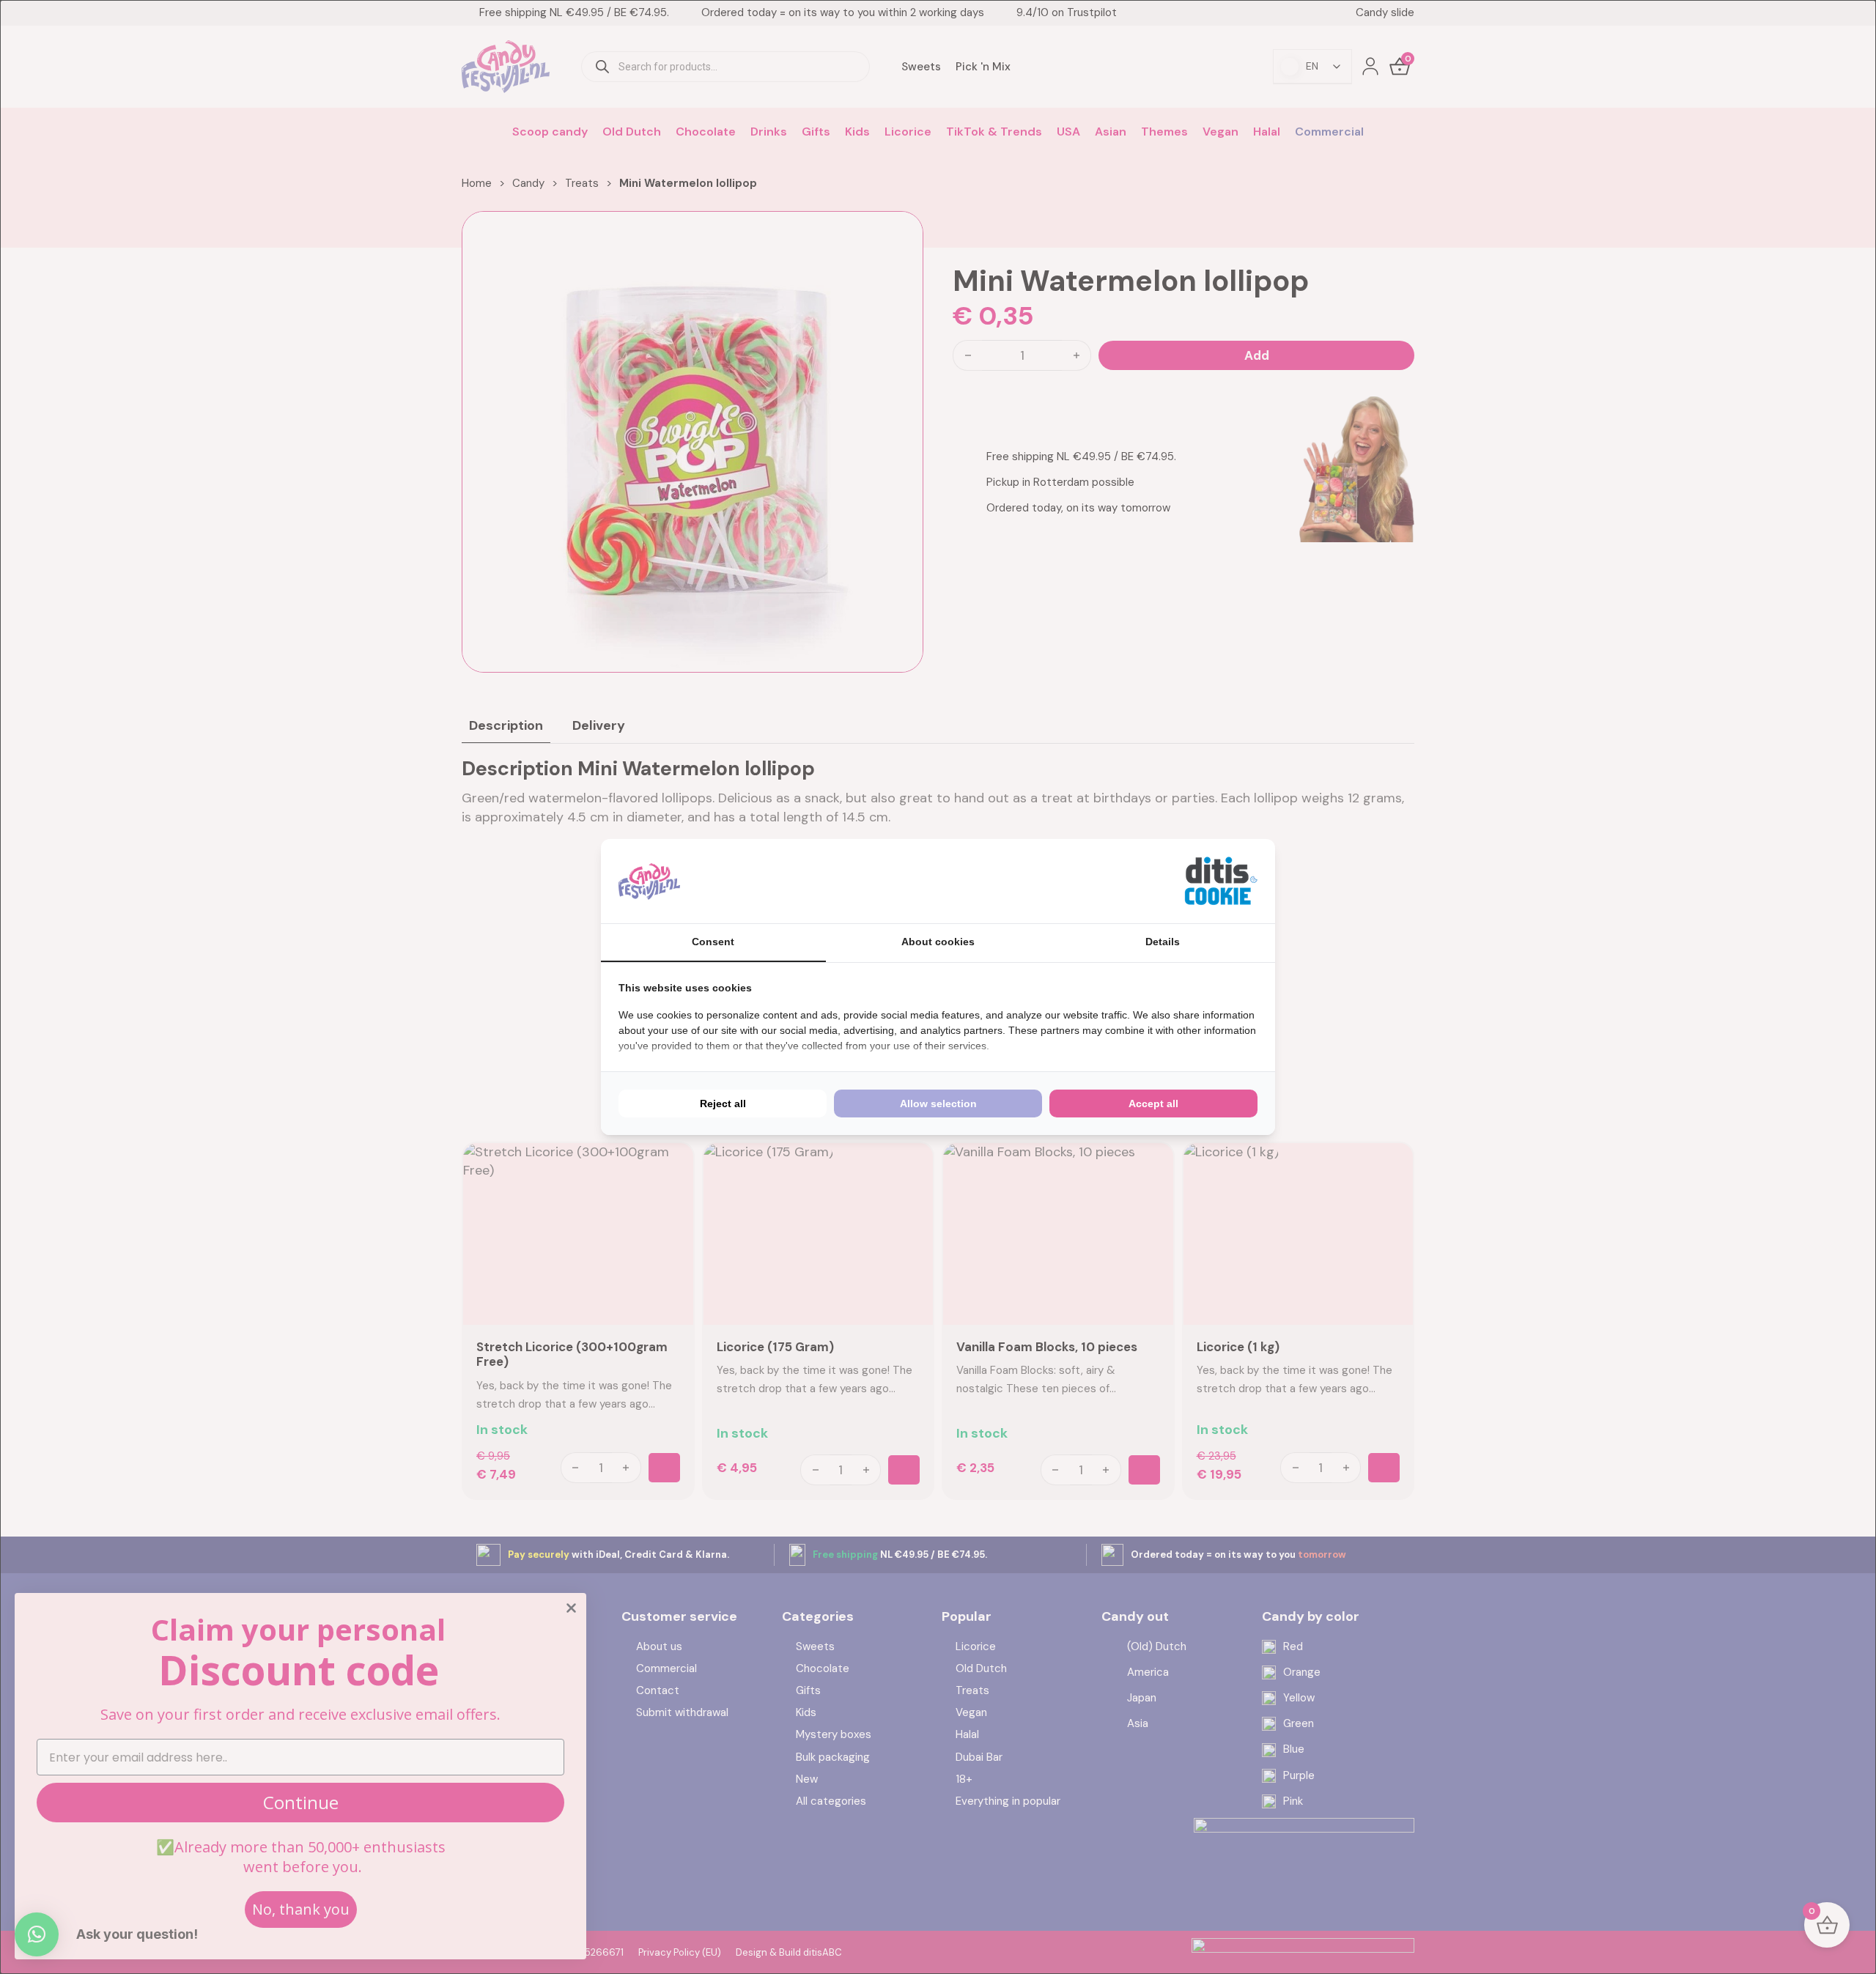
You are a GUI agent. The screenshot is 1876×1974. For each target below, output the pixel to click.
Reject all (723, 1104)
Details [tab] (1163, 942)
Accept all (1153, 1104)
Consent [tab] (713, 942)
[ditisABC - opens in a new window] (1221, 881)
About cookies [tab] (938, 942)
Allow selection (938, 1104)
